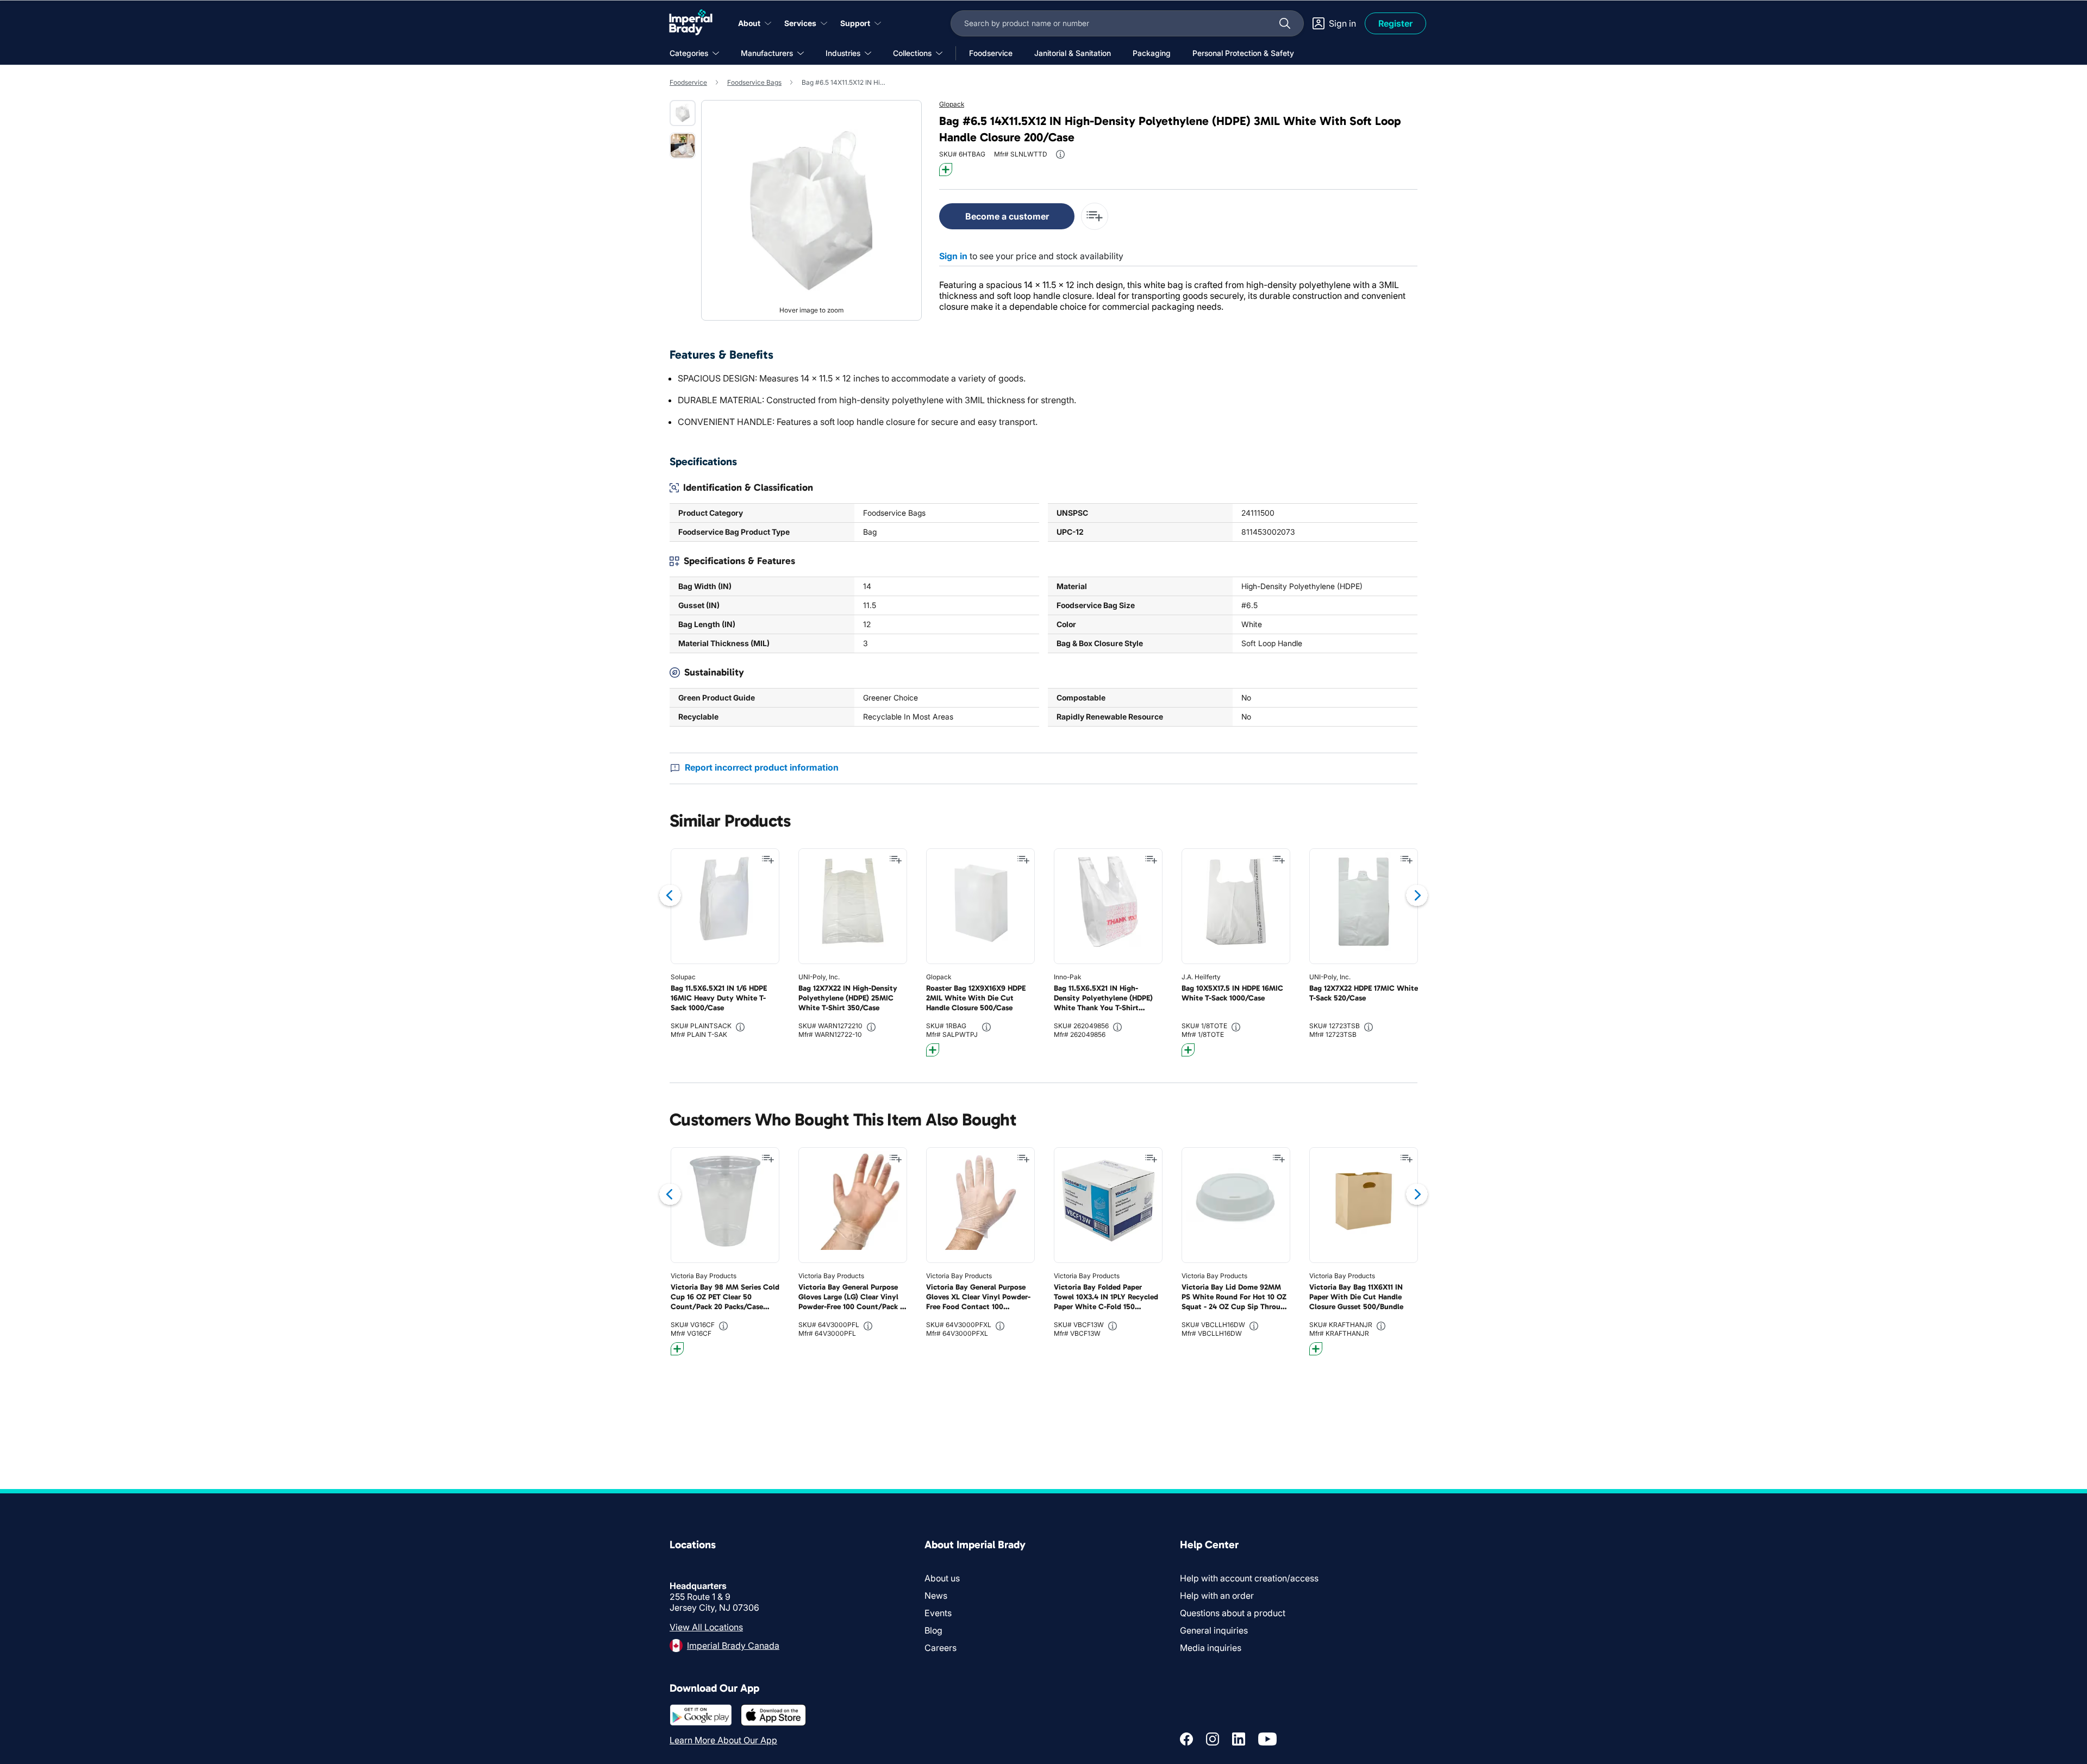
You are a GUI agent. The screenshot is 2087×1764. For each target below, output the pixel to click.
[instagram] (1213, 1739)
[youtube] (1267, 1739)
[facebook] (1186, 1739)
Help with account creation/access (1249, 1578)
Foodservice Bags (754, 82)
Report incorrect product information (762, 767)
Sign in (953, 256)
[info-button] (1060, 154)
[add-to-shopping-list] (1095, 216)
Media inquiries (1211, 1648)
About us (942, 1578)
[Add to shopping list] (768, 860)
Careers (941, 1648)
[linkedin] (1239, 1739)
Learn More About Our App (723, 1740)
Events (938, 1613)
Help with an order (1217, 1596)
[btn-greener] (946, 170)
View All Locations (706, 1627)
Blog (933, 1630)
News (936, 1596)
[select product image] (683, 113)
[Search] (1285, 23)
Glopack (952, 104)
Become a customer (1007, 216)
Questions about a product (1233, 1613)
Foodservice (688, 82)
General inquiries (1214, 1630)
